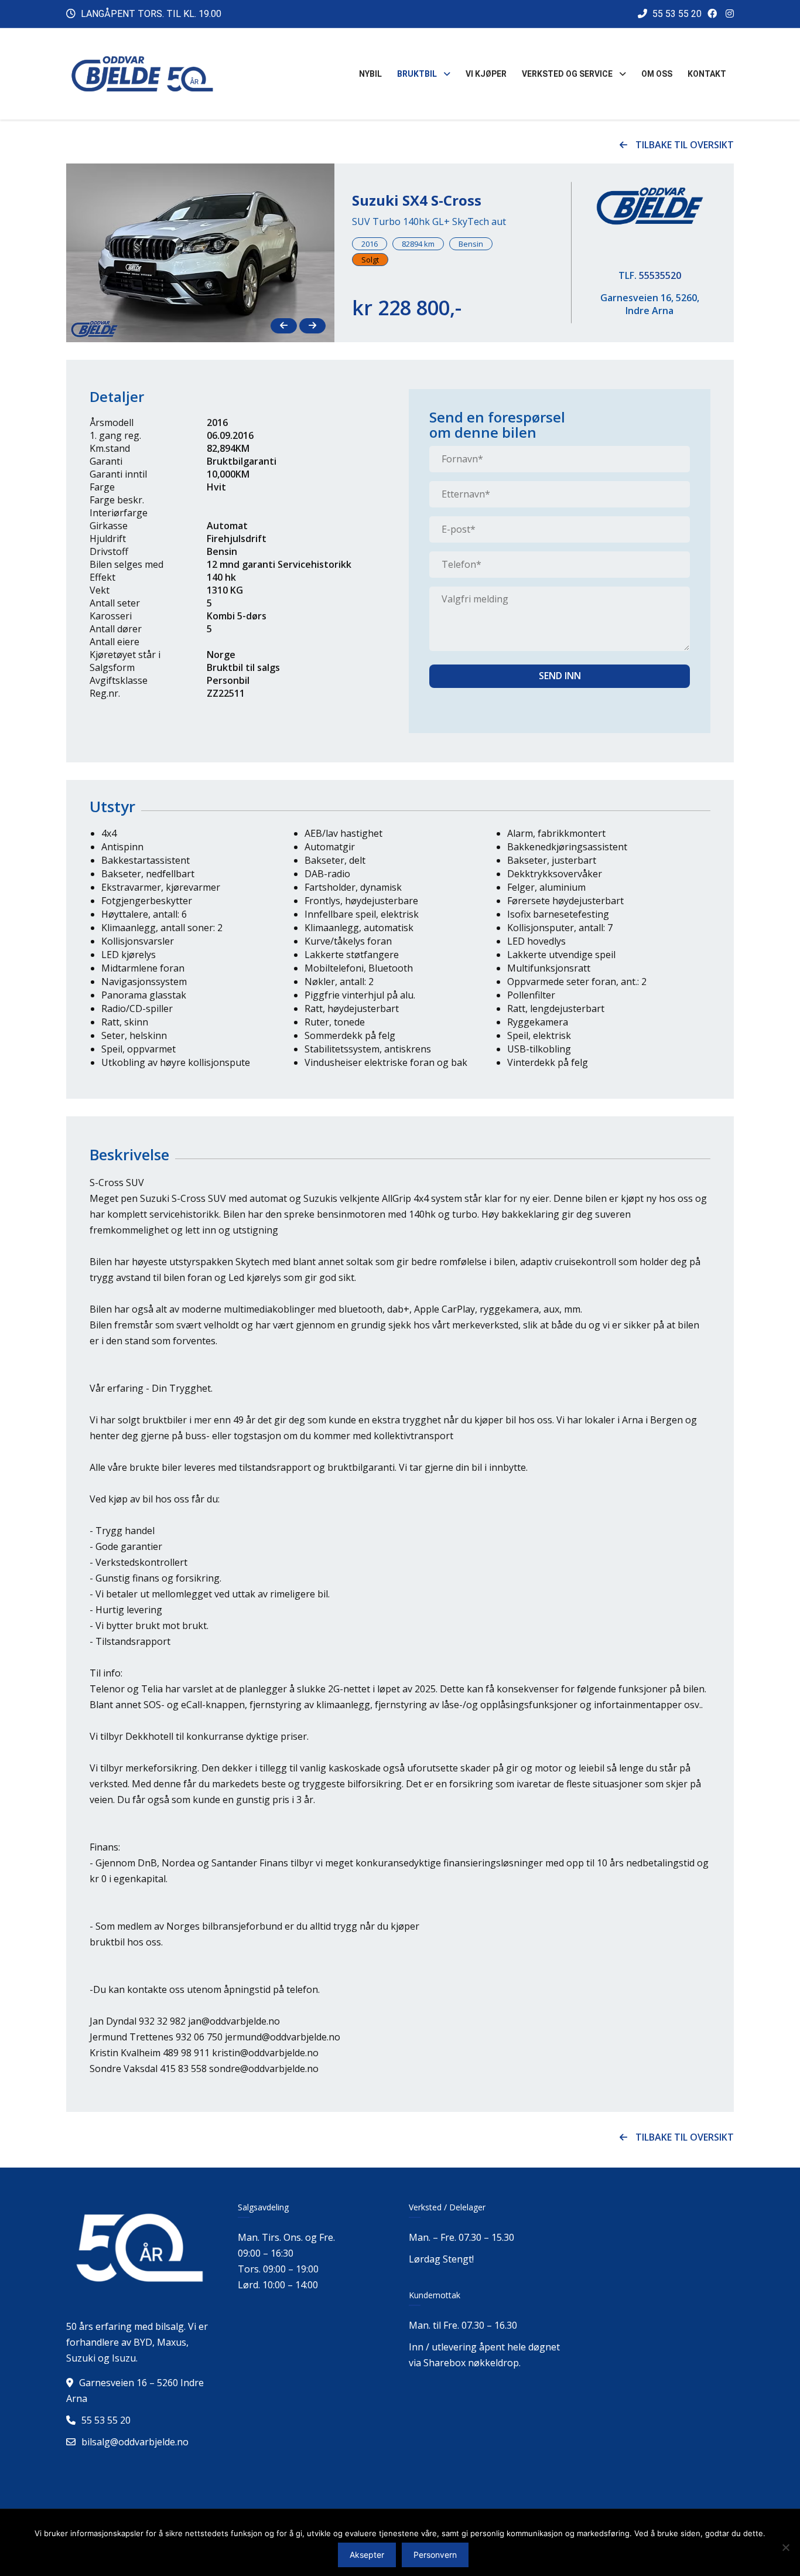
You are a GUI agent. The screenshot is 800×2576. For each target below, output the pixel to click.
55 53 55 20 (676, 14)
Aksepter (367, 2555)
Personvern (435, 2555)
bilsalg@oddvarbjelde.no (135, 2442)
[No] (785, 2547)
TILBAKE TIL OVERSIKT (683, 145)
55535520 (660, 275)
